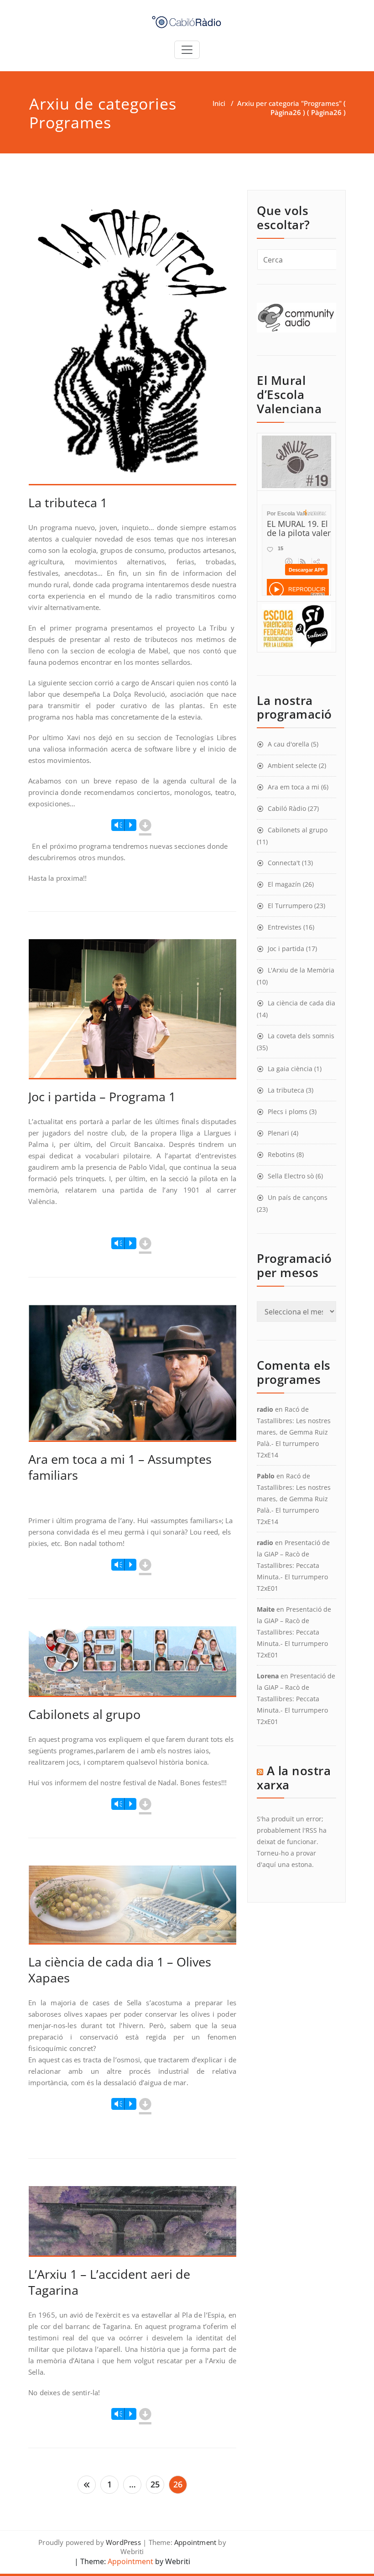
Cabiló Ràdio (287, 808)
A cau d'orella (288, 744)
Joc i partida (286, 949)
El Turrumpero (290, 906)
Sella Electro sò (291, 1176)
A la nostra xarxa (294, 1778)
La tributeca (286, 1090)
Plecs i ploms (288, 1112)
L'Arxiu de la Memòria (301, 970)
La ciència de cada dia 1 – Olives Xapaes (120, 1970)
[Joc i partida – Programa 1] (133, 1013)
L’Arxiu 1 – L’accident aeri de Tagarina (109, 2282)
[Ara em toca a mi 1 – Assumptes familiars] (133, 1377)
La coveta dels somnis (301, 1036)
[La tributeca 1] (133, 342)
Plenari (278, 1133)
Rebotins (281, 1154)
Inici (219, 103)
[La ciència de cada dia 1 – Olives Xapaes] (133, 1909)
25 (155, 2484)
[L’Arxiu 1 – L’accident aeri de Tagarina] (133, 2225)
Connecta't (284, 863)
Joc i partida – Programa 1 (102, 1096)
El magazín (284, 884)
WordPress (123, 2542)
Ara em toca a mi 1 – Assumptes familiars (120, 1467)
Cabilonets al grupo (84, 1714)
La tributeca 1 (68, 502)
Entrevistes (285, 927)
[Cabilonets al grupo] (133, 1666)
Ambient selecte (292, 765)
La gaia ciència (290, 1069)
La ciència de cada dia (301, 1003)
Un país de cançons (298, 1197)
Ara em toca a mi (293, 787)
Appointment (195, 2542)
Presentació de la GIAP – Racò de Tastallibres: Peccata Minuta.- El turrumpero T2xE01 (293, 1565)
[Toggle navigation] (187, 50)
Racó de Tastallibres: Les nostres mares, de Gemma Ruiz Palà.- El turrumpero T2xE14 (294, 1432)
